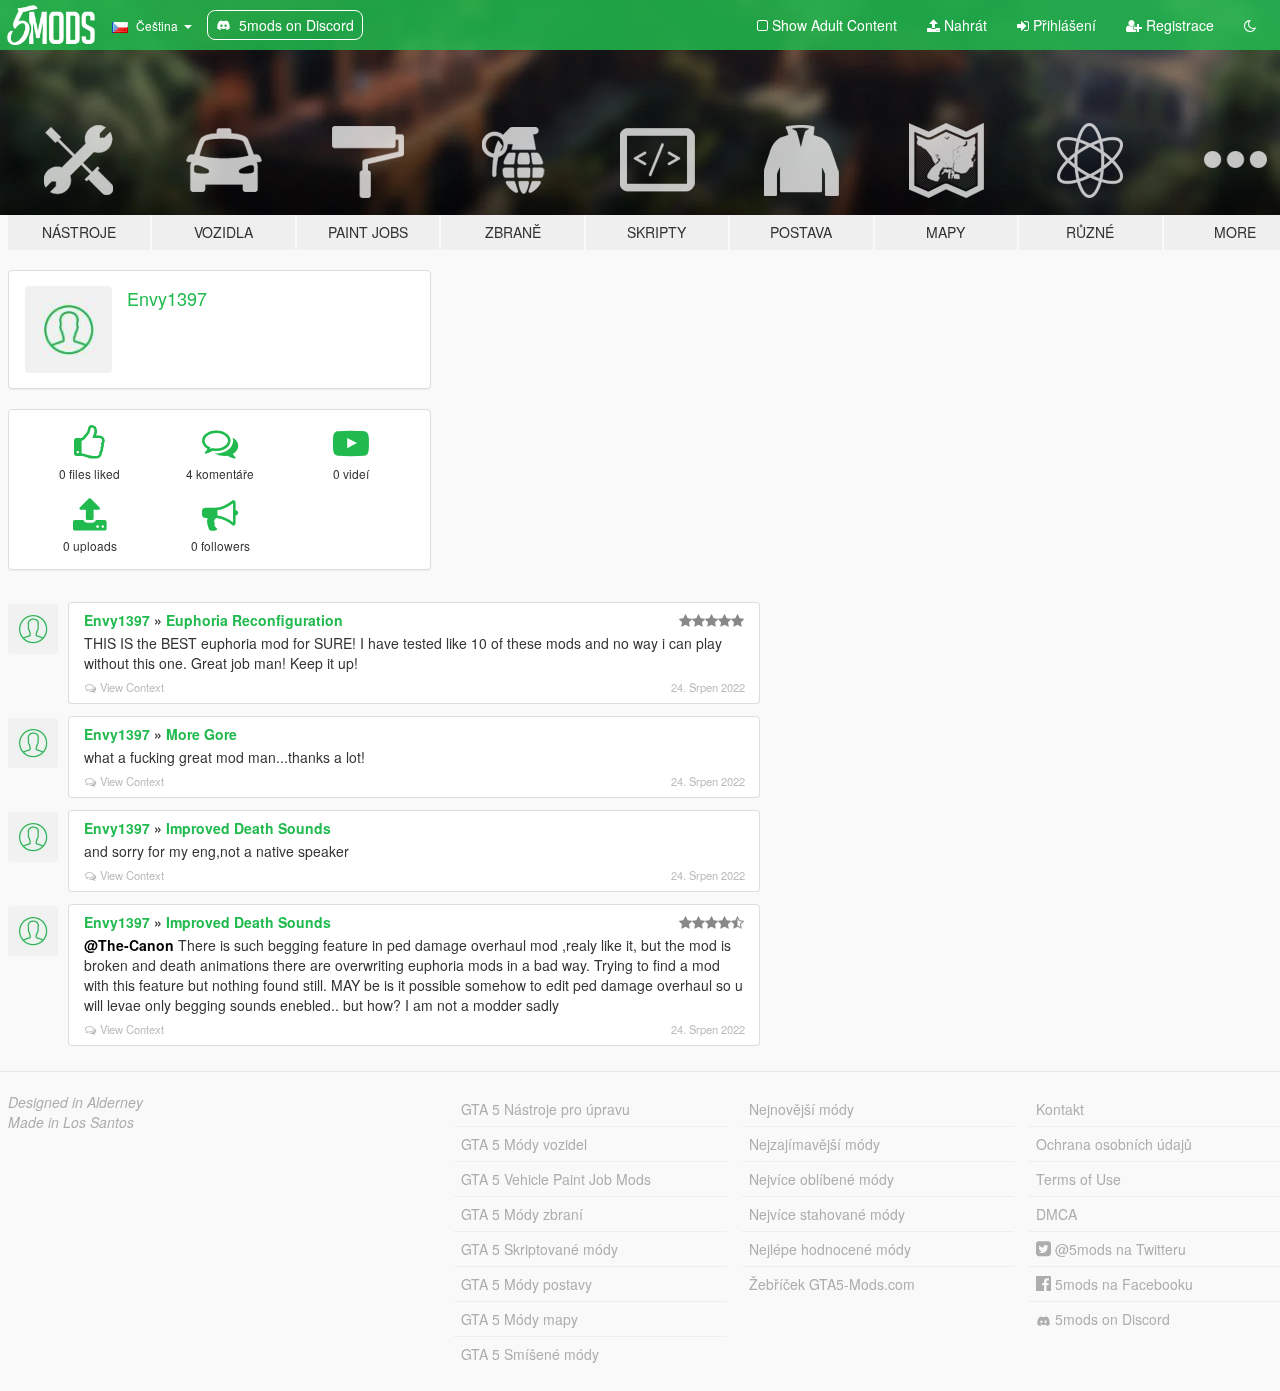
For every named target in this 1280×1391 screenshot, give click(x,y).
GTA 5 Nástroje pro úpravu (545, 1109)
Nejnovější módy (801, 1109)
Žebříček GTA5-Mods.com (832, 1284)
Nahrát (963, 25)
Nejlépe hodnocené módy (830, 1249)
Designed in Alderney (75, 1102)
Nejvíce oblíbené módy (821, 1179)
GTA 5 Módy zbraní (522, 1214)
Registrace (1178, 25)
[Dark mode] (1250, 25)
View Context (132, 687)
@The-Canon (129, 945)
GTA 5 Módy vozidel (524, 1144)
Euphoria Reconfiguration (254, 620)
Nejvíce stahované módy (827, 1214)
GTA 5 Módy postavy (526, 1284)
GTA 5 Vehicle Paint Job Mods (556, 1179)
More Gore (201, 734)
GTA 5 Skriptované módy (539, 1249)
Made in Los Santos (71, 1122)
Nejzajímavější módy (814, 1144)
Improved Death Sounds (248, 828)
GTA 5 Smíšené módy (530, 1354)
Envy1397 (167, 298)
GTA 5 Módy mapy (519, 1319)
